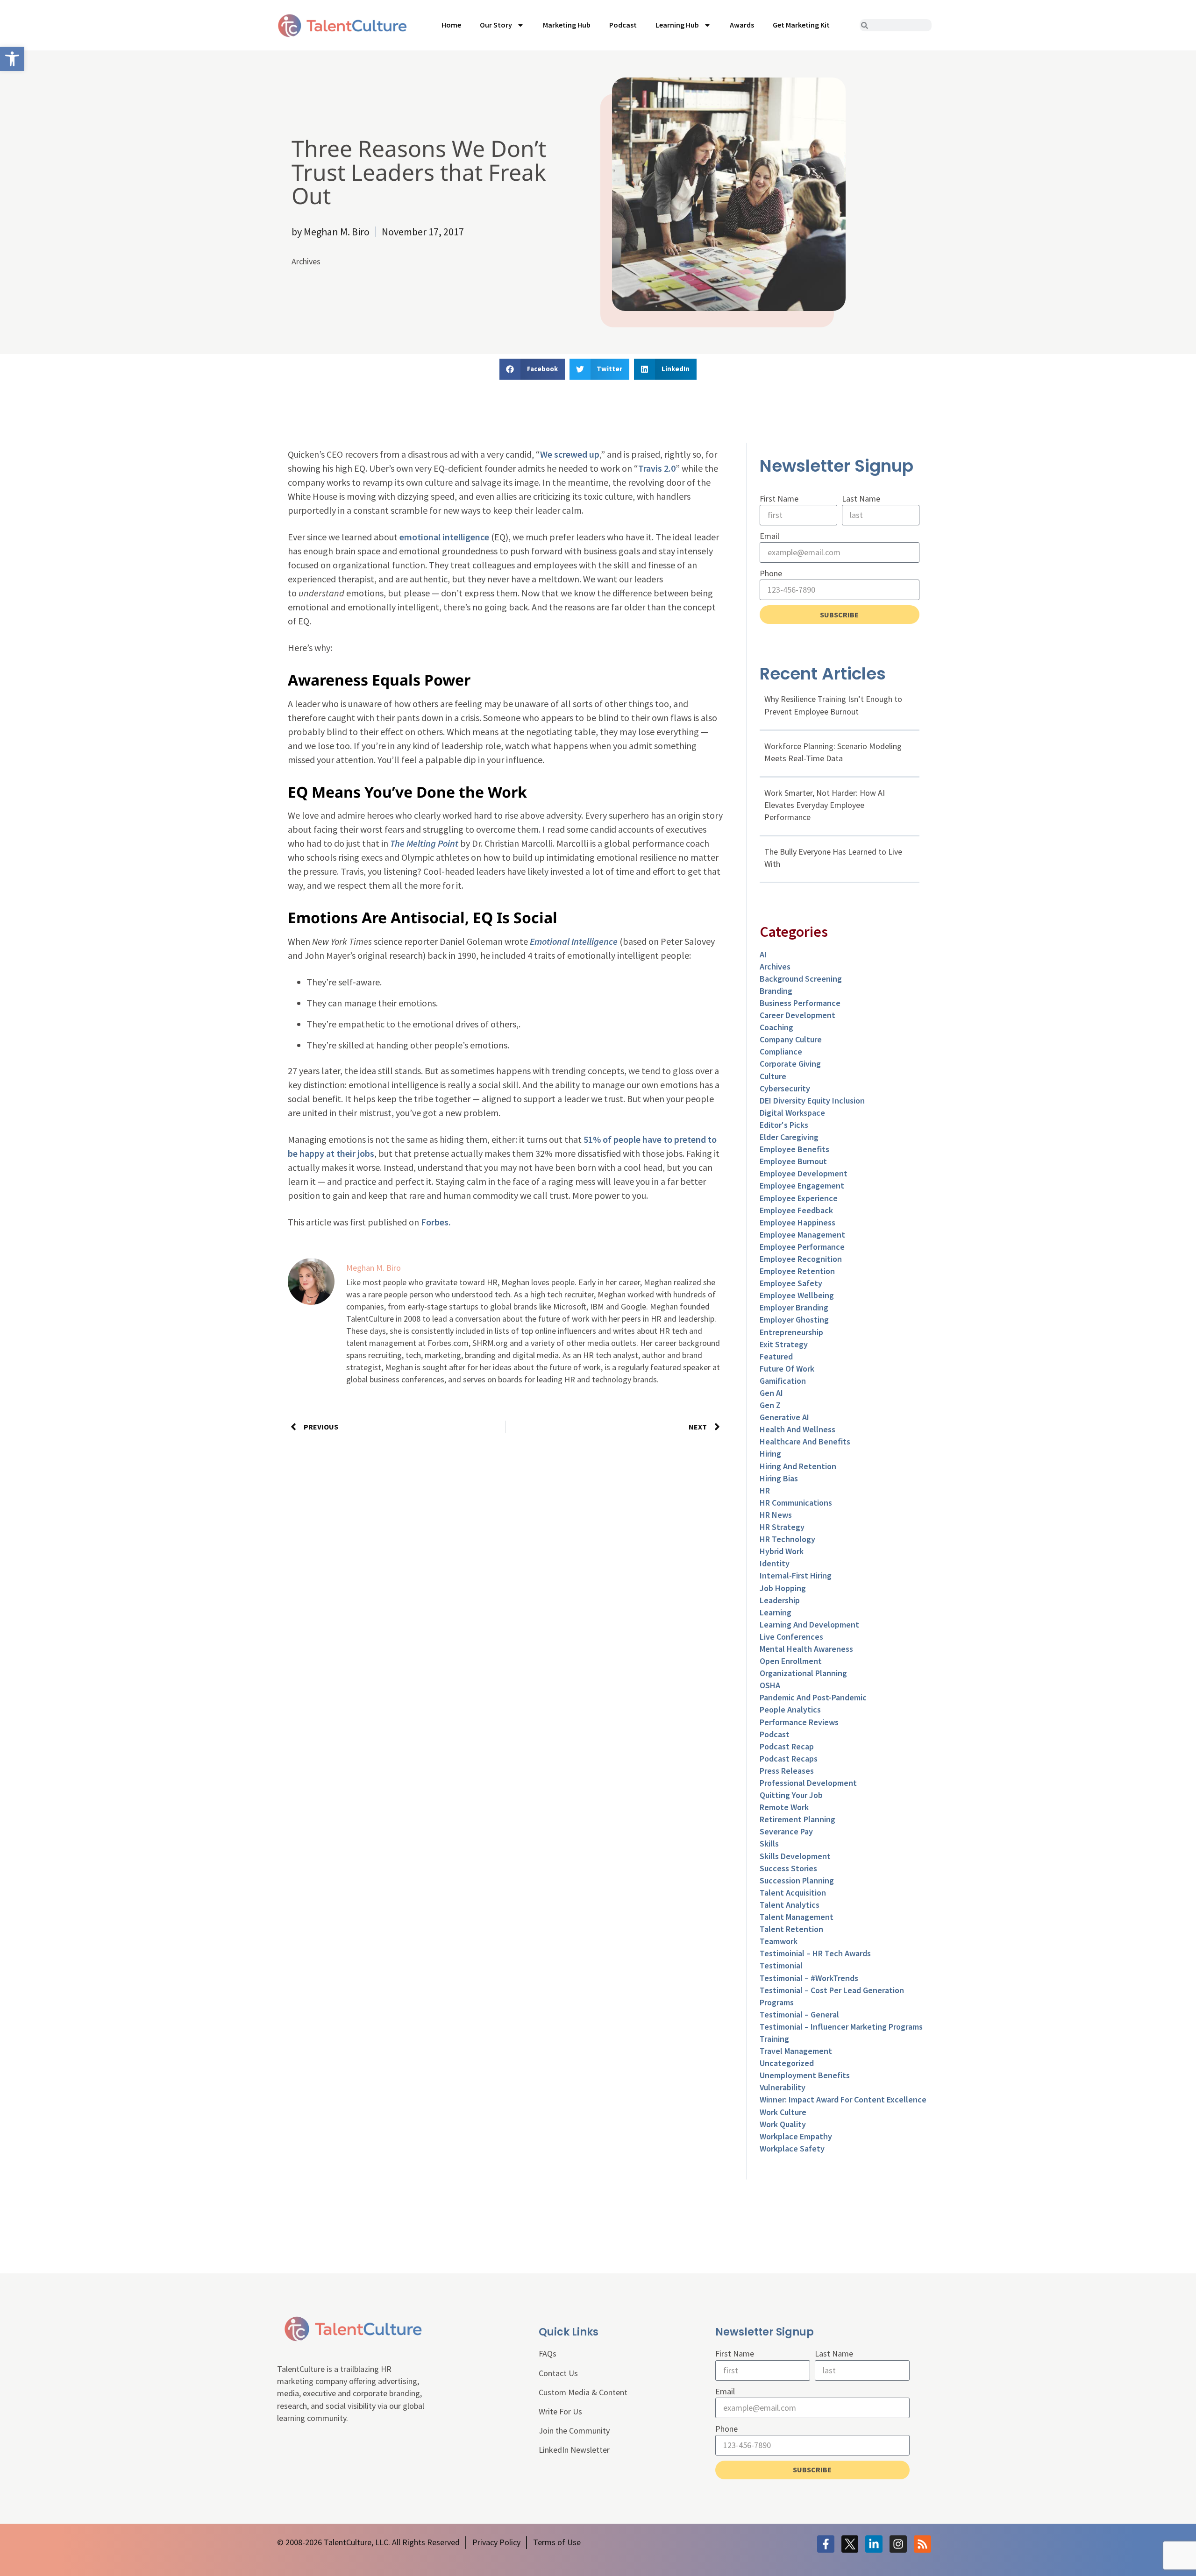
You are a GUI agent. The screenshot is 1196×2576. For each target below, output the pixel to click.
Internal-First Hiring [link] (796, 1575)
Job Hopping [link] (783, 1588)
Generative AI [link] (784, 1417)
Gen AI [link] (771, 1393)
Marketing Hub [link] (567, 25)
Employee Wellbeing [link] (797, 1295)
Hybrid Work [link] (782, 1551)
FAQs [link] (548, 2353)
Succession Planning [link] (797, 1880)
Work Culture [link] (783, 2112)
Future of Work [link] (787, 1369)
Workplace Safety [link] (792, 2148)
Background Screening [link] (801, 979)
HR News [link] (776, 1515)
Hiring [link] (770, 1454)
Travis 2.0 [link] (657, 468)
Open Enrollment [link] (791, 1661)
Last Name (861, 499)
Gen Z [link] (770, 1405)
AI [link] (763, 954)
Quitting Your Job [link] (791, 1795)
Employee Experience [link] (799, 1198)
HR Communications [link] (796, 1503)
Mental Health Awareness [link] (806, 1649)
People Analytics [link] (790, 1709)
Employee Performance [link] (802, 1247)
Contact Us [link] (558, 2373)
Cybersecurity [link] (785, 1088)
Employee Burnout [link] (793, 1161)
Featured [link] (776, 1356)
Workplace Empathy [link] (796, 2136)
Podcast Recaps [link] (789, 1759)
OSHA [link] (770, 1685)
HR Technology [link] (787, 1539)
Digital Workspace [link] (792, 1113)
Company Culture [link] (791, 1039)
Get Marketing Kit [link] (801, 25)
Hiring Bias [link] (779, 1478)
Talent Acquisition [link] (793, 1893)
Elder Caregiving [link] (789, 1137)
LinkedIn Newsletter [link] (574, 2450)
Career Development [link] (797, 1015)
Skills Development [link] (795, 1856)
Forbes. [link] (436, 1222)
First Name (779, 499)
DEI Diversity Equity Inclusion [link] (812, 1100)
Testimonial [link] (781, 1965)
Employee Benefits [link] (794, 1149)
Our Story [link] (496, 25)
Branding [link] (776, 991)
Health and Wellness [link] (797, 1429)
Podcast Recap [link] (787, 1746)
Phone (771, 573)
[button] (532, 369)
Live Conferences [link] (791, 1637)
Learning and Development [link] (809, 1624)
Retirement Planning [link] (797, 1819)
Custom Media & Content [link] (583, 2392)
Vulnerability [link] (783, 2087)
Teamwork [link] (779, 1941)
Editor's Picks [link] (784, 1125)
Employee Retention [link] (797, 1271)
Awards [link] (742, 25)
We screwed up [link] (570, 454)
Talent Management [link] (797, 1917)
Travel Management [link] (796, 2051)
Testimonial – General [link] (799, 2014)
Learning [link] (776, 1612)
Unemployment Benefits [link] (805, 2075)
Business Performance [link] (800, 1003)
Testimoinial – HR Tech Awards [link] (815, 1953)
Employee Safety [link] (791, 1283)
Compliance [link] (781, 1051)
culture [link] (773, 1076)
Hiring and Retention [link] (798, 1466)
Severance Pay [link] (786, 1831)
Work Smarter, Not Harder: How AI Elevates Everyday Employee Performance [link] (825, 805)
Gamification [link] (783, 1381)
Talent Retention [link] (791, 1929)
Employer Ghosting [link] (794, 1320)
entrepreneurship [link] (791, 1332)
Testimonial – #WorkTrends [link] (809, 1978)
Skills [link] (769, 1844)
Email (769, 536)
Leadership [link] (780, 1600)
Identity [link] (775, 1563)
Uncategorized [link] (787, 2063)
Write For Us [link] (560, 2411)
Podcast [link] (623, 25)
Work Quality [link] (783, 2124)
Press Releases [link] (787, 1771)
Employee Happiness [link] (797, 1222)
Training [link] (774, 2039)
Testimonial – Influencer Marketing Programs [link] (841, 2027)
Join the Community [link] (574, 2431)
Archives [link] (306, 261)
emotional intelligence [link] (444, 537)
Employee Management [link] (802, 1235)
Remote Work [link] (784, 1807)
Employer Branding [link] (794, 1307)
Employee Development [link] (804, 1173)
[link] (12, 59)
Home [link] (451, 25)
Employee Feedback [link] (796, 1210)
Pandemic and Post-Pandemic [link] (813, 1697)
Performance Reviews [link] (799, 1722)
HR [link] (765, 1490)
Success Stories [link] (788, 1868)
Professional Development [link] (808, 1783)
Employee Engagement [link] (802, 1185)
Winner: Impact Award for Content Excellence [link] (843, 2099)
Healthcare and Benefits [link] (805, 1441)
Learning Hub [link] (677, 25)
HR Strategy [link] (782, 1527)
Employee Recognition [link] (801, 1259)
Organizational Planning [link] (803, 1673)
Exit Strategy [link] (784, 1344)
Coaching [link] (776, 1027)
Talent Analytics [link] (790, 1905)
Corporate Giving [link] (790, 1064)
